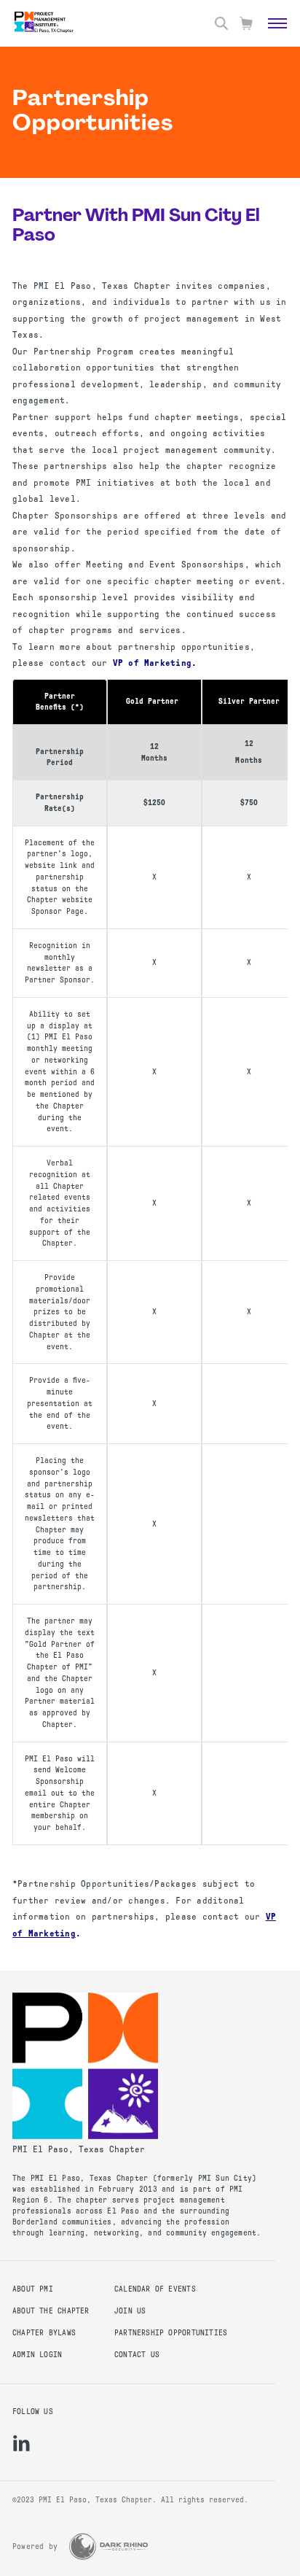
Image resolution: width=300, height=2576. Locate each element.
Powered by (35, 2546)
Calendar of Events (155, 2289)
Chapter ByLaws (44, 2333)
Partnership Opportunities (171, 2333)
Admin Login (37, 2355)
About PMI (33, 2289)
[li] (21, 2443)
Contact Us (137, 2355)
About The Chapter (51, 2311)
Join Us (130, 2311)
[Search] (221, 23)
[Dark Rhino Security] (108, 2546)
